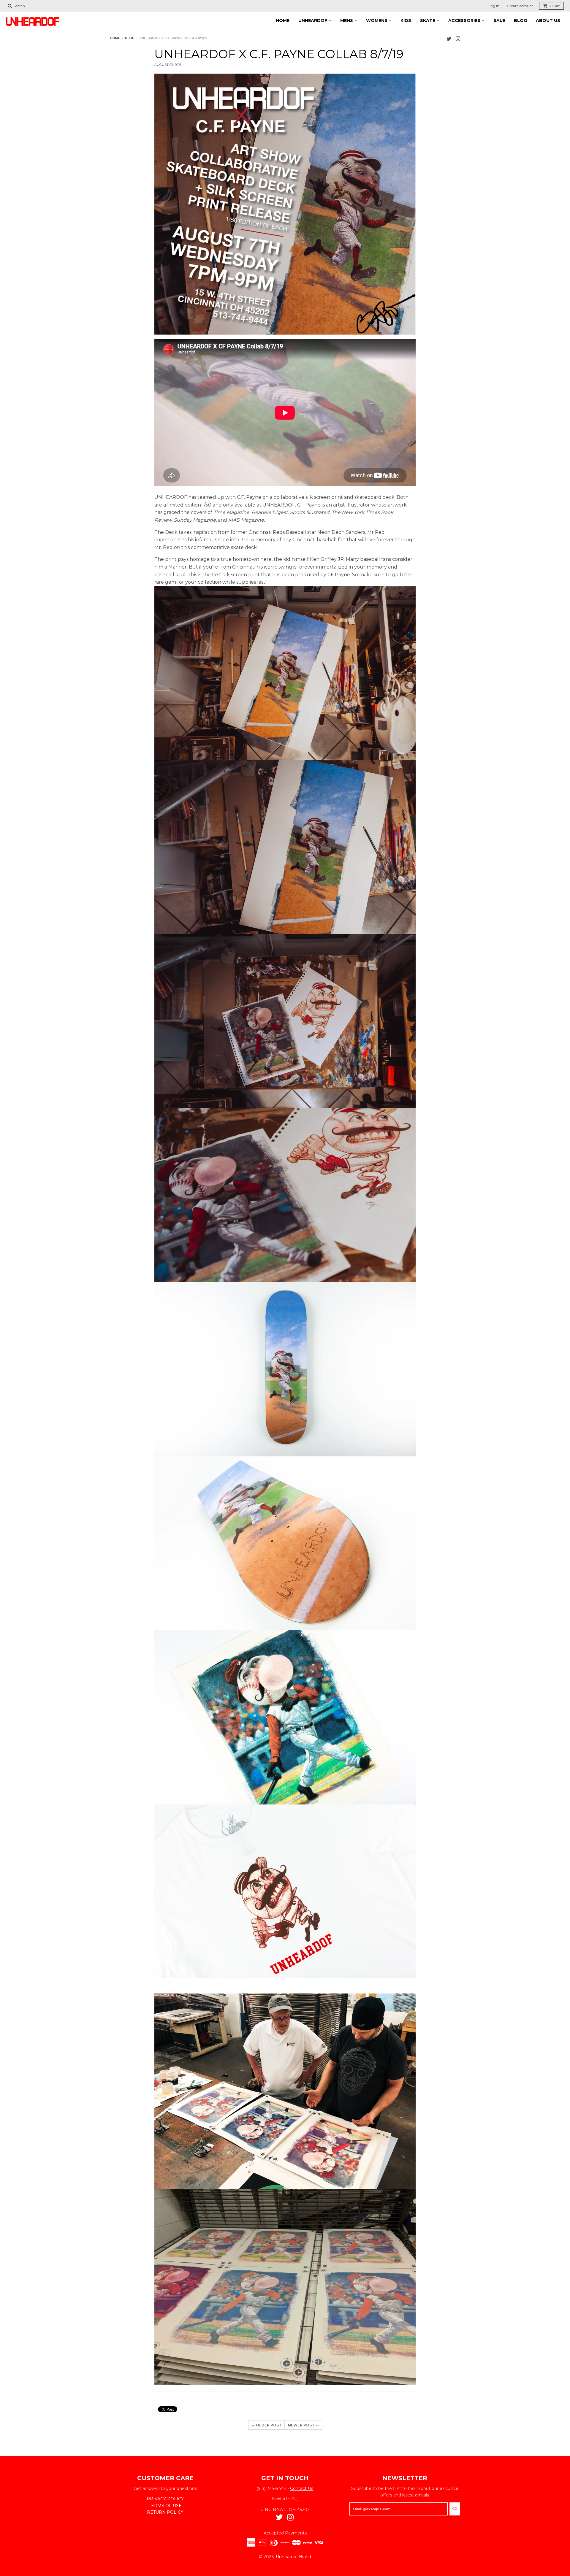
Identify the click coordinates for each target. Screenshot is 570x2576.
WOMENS (377, 20)
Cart (554, 6)
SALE (499, 20)
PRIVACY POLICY (165, 2499)
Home (115, 38)
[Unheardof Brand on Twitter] (449, 39)
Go (455, 2509)
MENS (347, 20)
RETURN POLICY (165, 2512)
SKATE (428, 20)
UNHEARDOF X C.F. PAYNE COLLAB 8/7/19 (279, 54)
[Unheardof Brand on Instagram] (458, 39)
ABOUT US (548, 20)
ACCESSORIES (464, 20)
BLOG (520, 20)
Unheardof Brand (293, 2557)
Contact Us (302, 2488)
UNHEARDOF (313, 20)
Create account (520, 6)
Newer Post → (303, 2425)
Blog (130, 38)
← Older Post (266, 2425)
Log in (494, 6)
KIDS (406, 20)
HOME (283, 20)
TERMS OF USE (165, 2506)
